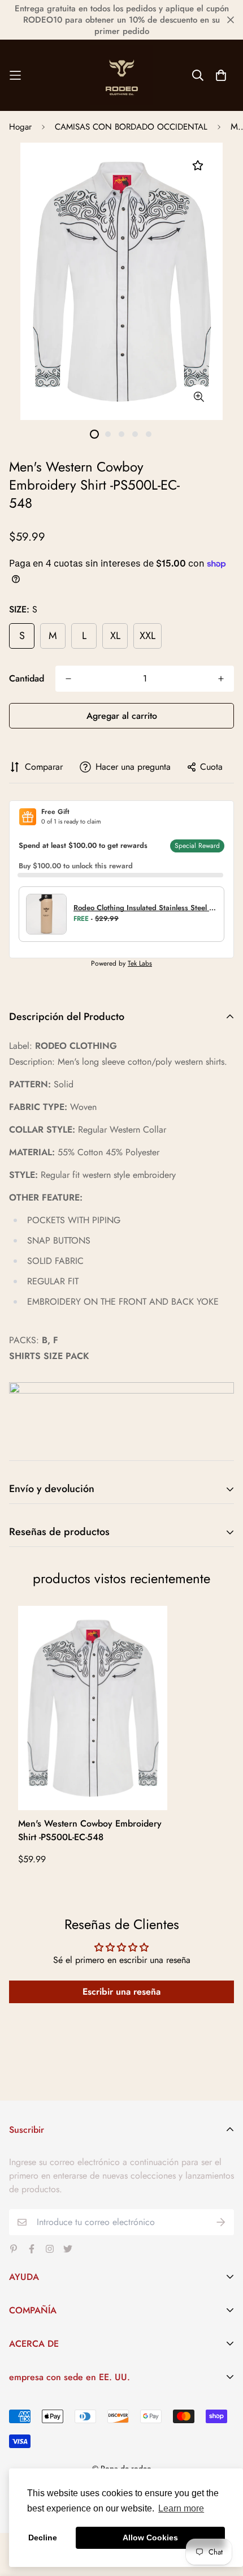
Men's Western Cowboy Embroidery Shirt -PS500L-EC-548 (90, 1830)
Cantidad (27, 678)
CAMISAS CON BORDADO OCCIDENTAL (131, 127)
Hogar (20, 127)
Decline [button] (43, 2538)
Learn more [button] (181, 2508)
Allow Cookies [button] (150, 2538)
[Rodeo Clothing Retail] (121, 75)
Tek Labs (140, 963)
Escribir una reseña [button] (121, 1992)
